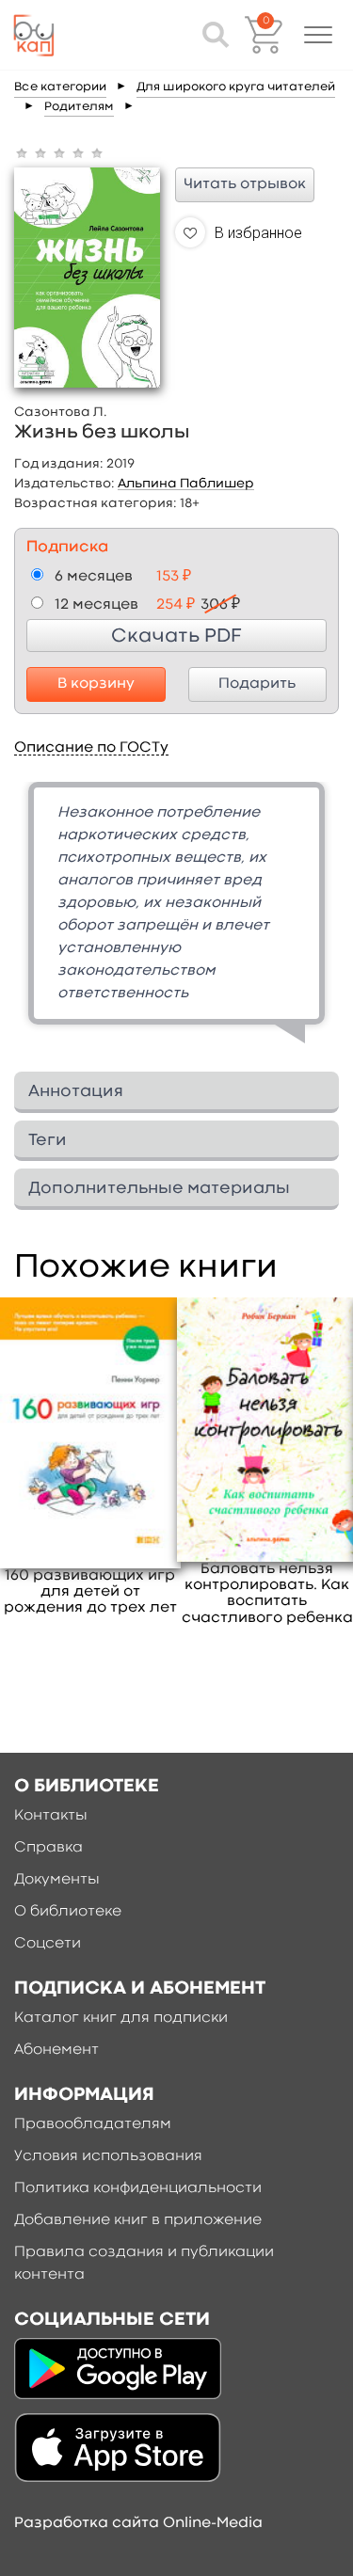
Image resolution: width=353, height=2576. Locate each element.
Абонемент (56, 2050)
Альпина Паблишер (186, 484)
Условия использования (108, 2156)
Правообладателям (93, 2124)
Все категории (60, 87)
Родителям (79, 107)
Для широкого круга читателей (236, 87)
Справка (48, 1848)
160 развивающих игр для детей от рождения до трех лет (90, 1592)
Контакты (51, 1816)
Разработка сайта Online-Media (138, 2523)
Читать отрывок (245, 184)
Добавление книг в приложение (138, 2220)
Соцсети (48, 1944)
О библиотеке (68, 1912)
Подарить (257, 684)
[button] (318, 35)
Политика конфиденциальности (138, 2188)
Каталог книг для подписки (121, 2018)
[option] (176, 920)
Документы (57, 1880)
